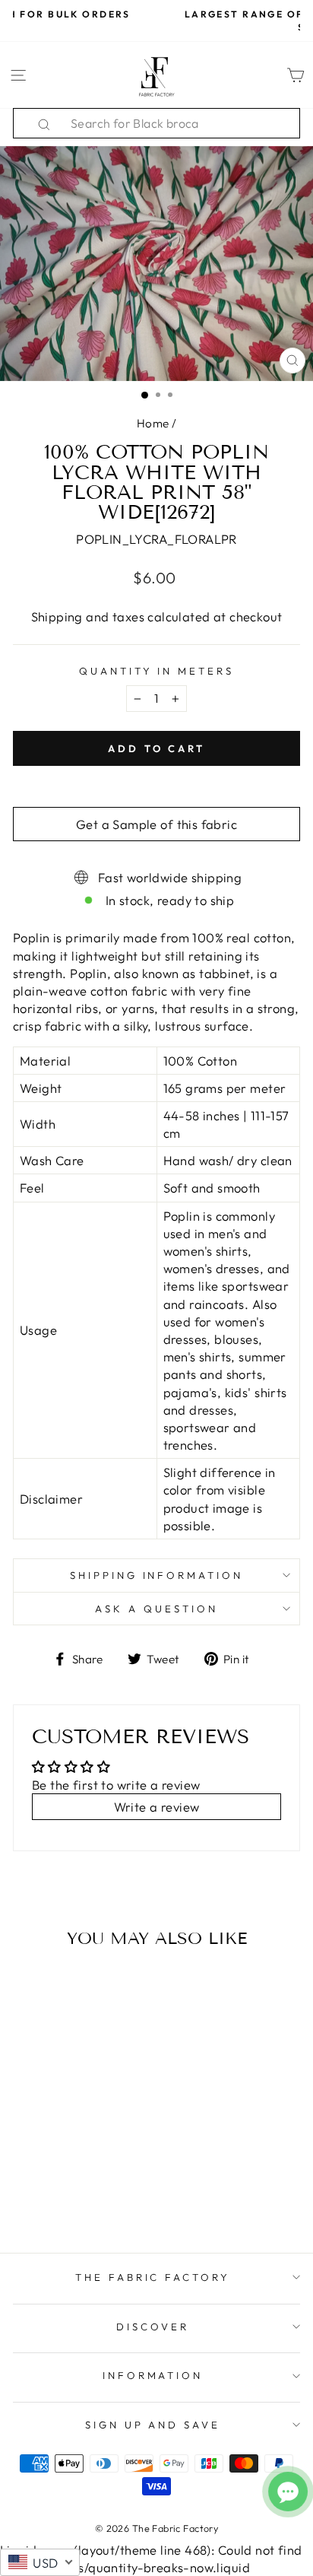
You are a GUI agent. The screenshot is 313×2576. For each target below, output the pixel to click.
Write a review (157, 1807)
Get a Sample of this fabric (156, 824)
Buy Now (67, 2196)
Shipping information (157, 1575)
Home (153, 423)
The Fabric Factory (153, 2277)
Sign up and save (153, 2425)
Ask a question (156, 1609)
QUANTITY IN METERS (157, 671)
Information (153, 2375)
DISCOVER (153, 2327)
